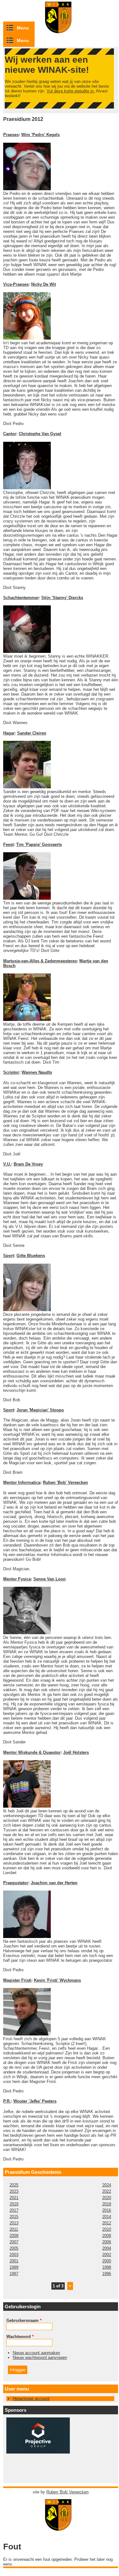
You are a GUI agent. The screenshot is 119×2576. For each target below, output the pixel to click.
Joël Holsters (76, 1752)
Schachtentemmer (21, 598)
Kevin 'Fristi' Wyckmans (57, 1980)
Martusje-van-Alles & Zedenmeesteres (40, 961)
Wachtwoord (20, 2337)
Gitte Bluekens (31, 1256)
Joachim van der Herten (54, 1883)
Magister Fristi (17, 1980)
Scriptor (11, 1072)
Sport (9, 1256)
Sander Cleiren (32, 733)
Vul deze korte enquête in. (71, 91)
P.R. (7, 2101)
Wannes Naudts (37, 1072)
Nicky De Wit (43, 284)
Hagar (9, 733)
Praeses (11, 135)
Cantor (10, 434)
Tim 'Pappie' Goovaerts (39, 844)
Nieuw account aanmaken (36, 2353)
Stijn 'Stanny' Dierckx (62, 598)
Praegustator (16, 1883)
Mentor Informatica (22, 1482)
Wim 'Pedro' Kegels (40, 135)
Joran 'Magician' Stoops (40, 1410)
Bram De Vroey (28, 1164)
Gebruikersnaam (24, 2320)
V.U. (7, 1164)
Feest (8, 844)
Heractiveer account (31, 2399)
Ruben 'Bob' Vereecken (65, 1482)
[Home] (61, 2528)
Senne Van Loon (50, 1579)
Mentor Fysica (17, 1579)
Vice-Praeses (16, 284)
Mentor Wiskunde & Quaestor (32, 1752)
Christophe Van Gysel (40, 434)
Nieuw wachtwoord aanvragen (40, 2357)
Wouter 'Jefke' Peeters (35, 2101)
